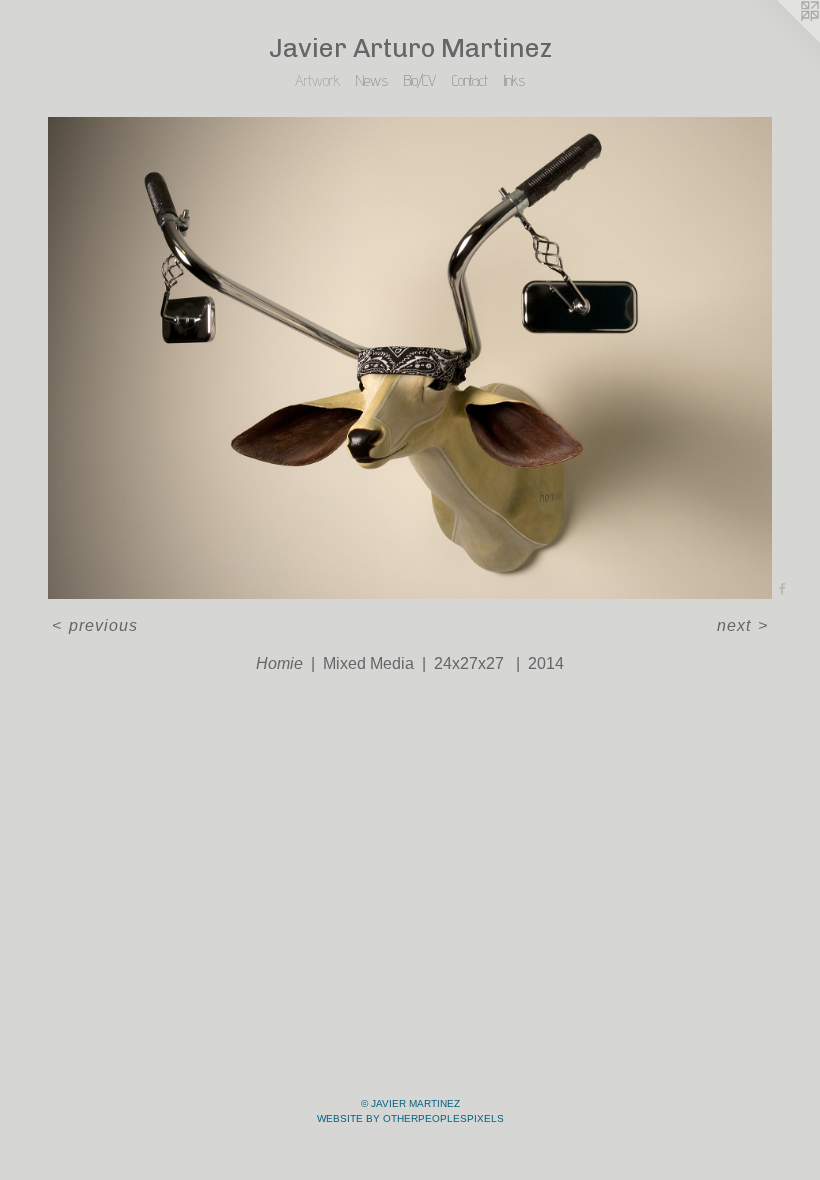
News (372, 80)
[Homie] (410, 358)
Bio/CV (420, 80)
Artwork (317, 80)
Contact (470, 80)
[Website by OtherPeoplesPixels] (780, 40)
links (514, 80)
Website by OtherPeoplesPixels (410, 1118)
